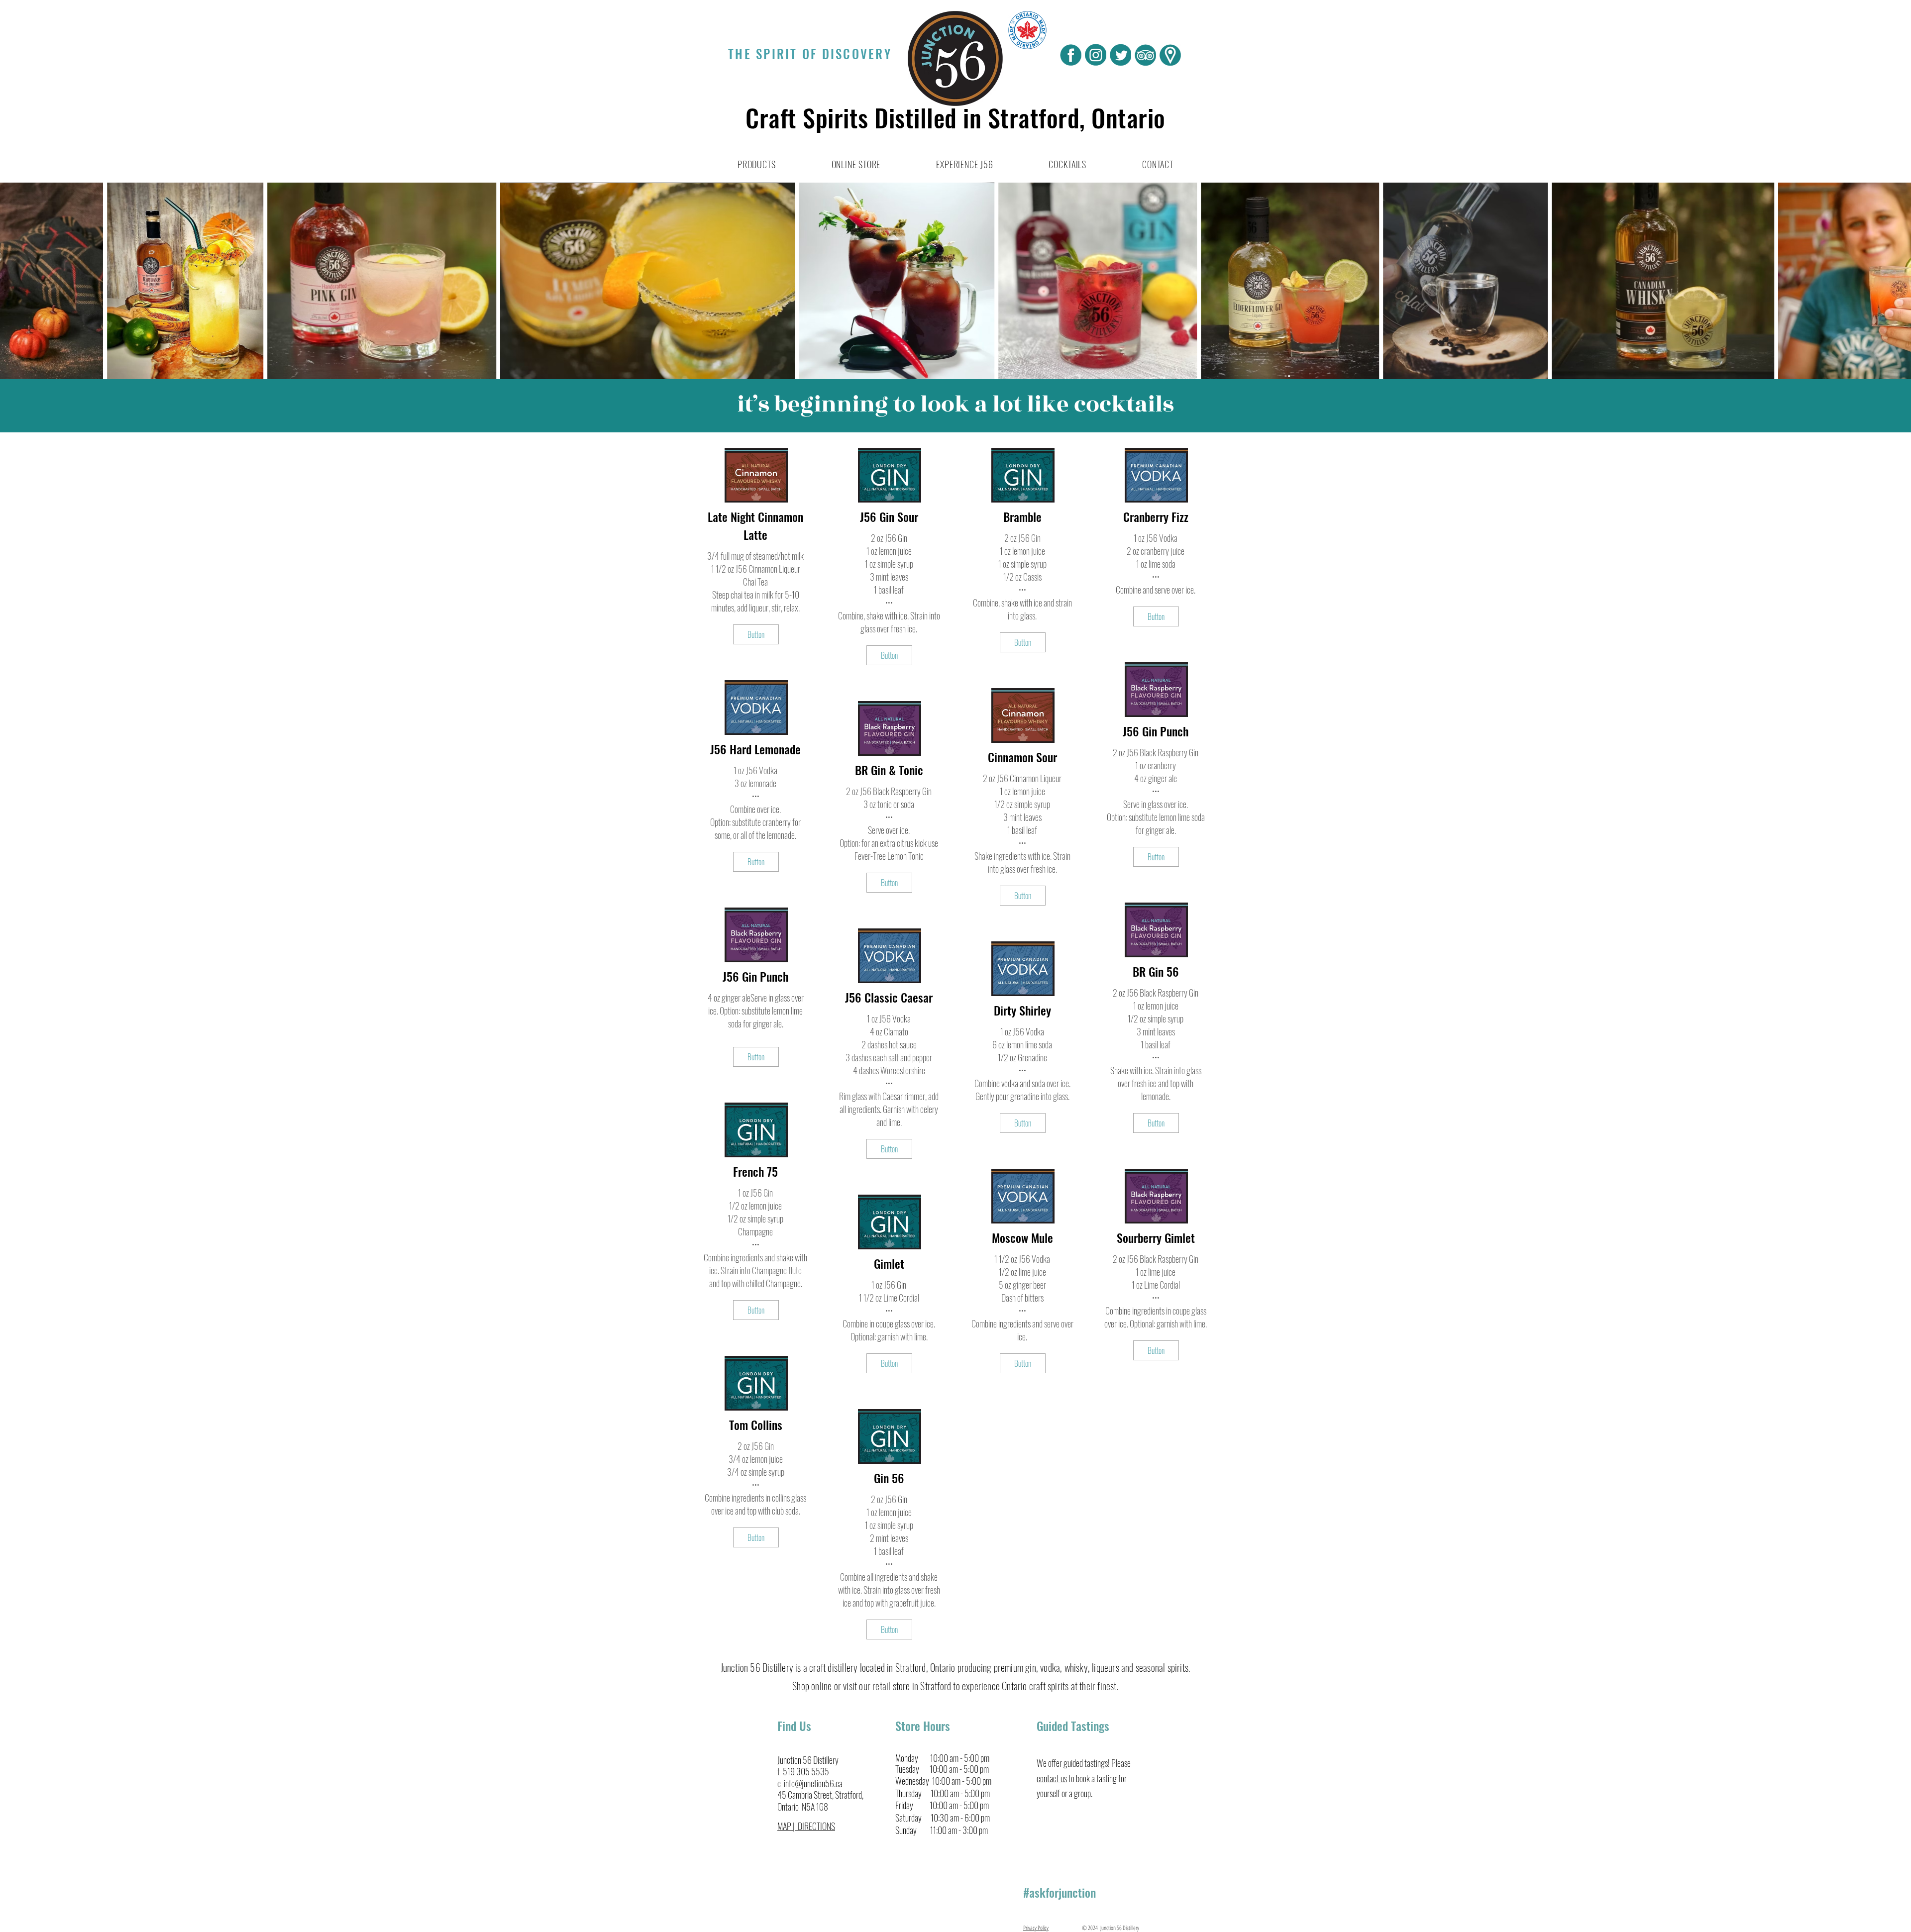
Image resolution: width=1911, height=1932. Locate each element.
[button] (757, 164)
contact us (1052, 1778)
